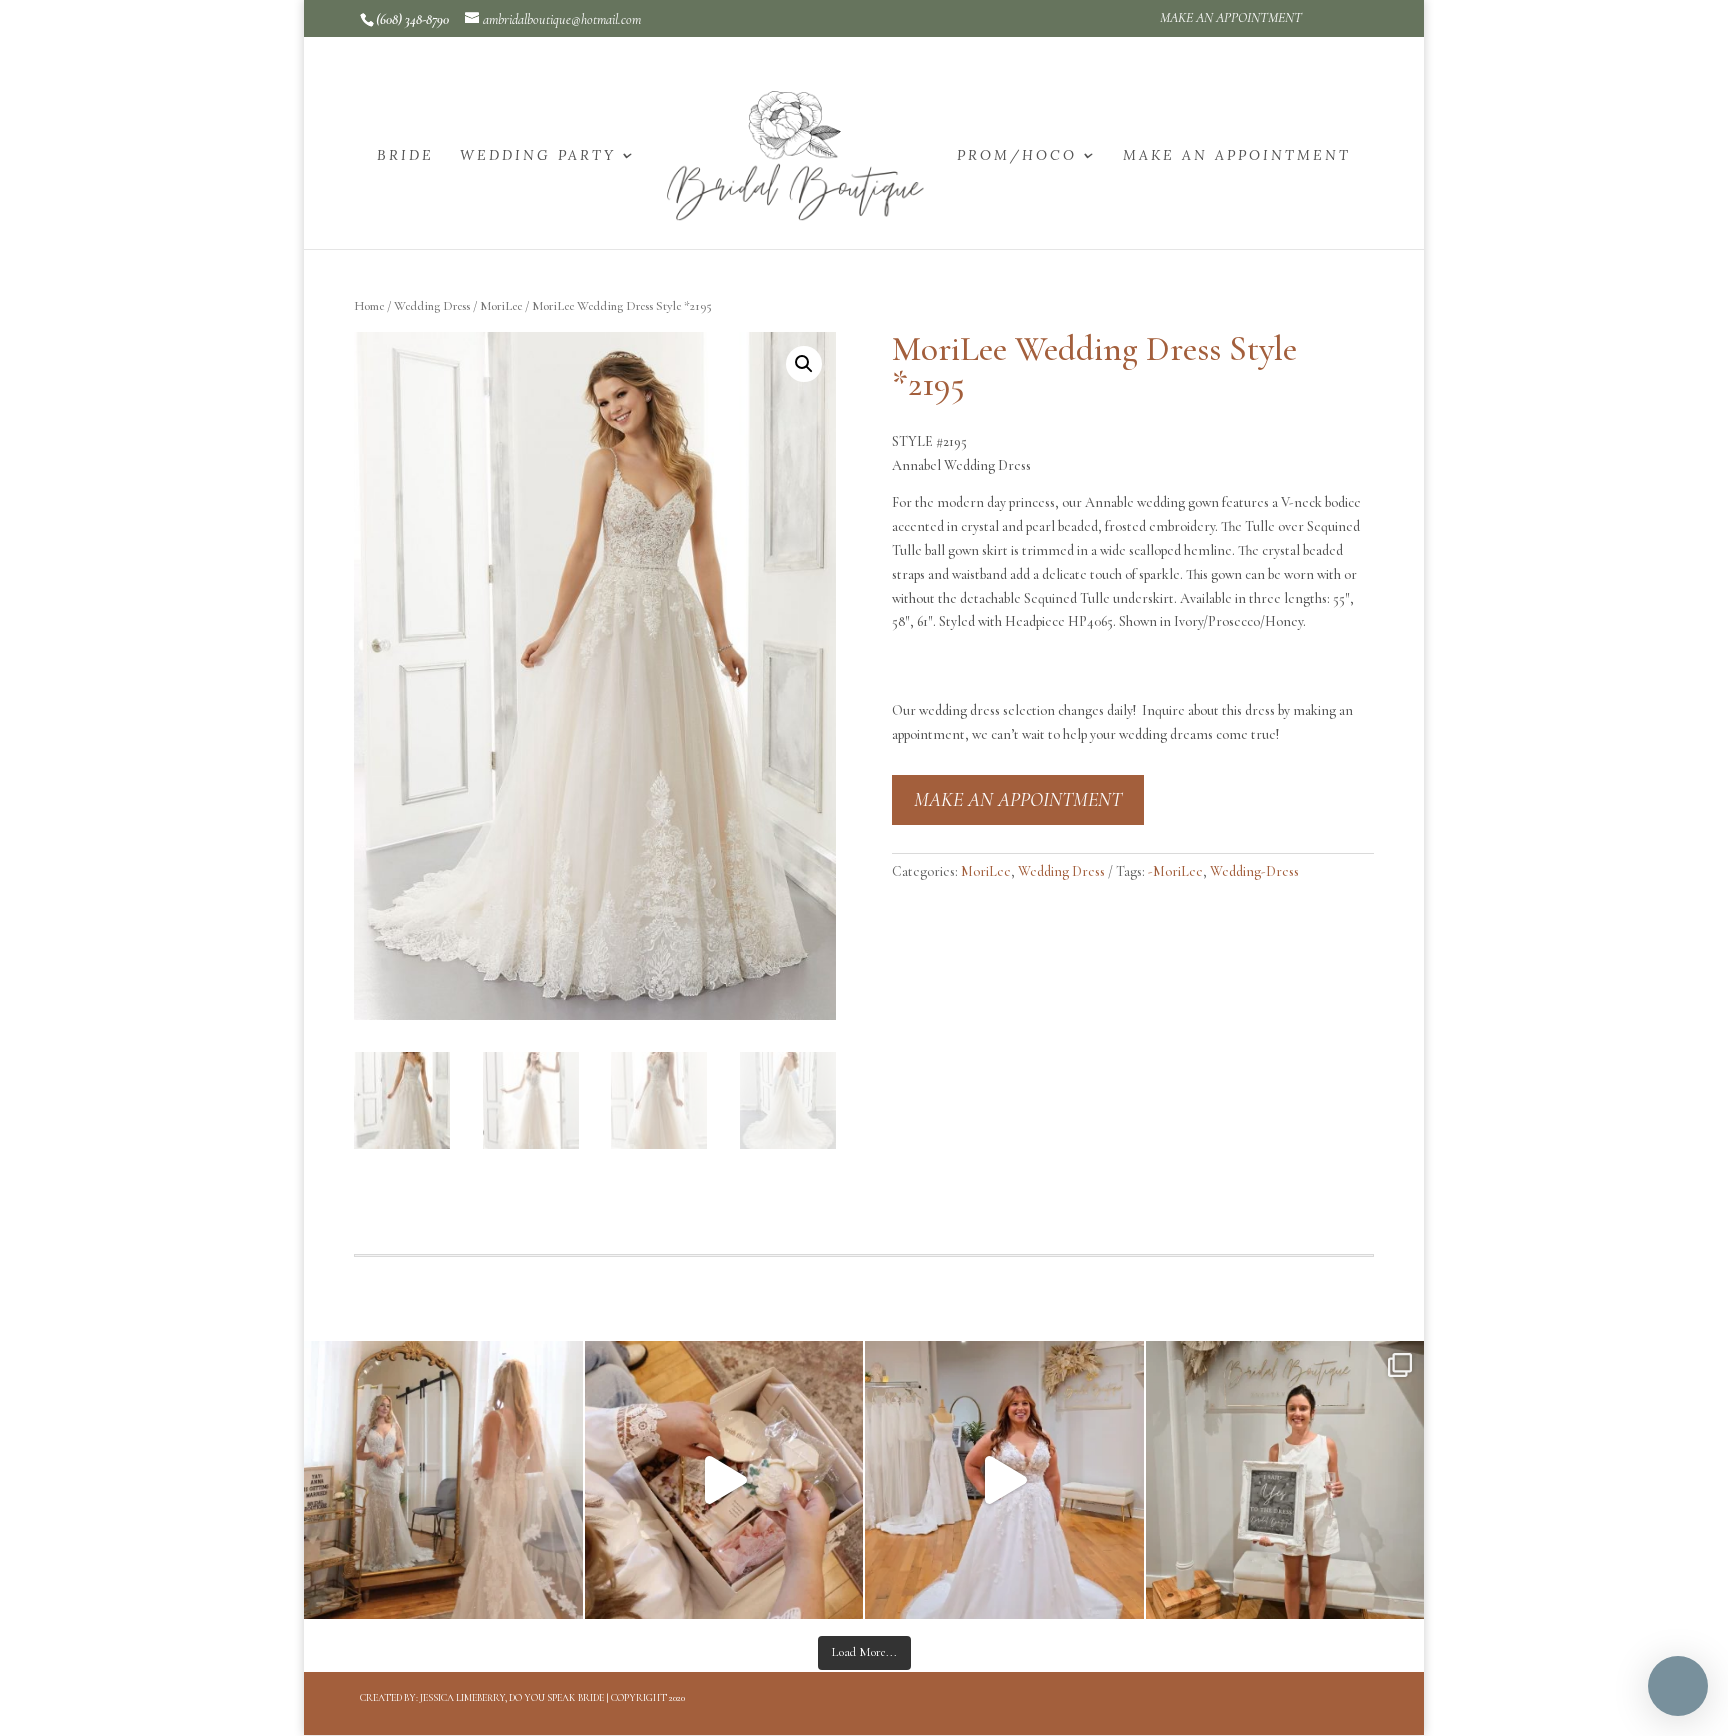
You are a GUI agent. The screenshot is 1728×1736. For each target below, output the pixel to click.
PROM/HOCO (1017, 156)
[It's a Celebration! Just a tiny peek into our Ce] (724, 1480)
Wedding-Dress (1254, 871)
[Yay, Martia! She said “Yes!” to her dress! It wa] (1285, 1480)
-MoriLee (1175, 871)
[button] (804, 364)
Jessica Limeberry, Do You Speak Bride (512, 1698)
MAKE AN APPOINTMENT (1231, 18)
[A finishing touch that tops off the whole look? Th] (443, 1480)
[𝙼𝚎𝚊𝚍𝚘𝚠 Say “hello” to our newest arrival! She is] (1004, 1480)
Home (369, 306)
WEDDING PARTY (538, 156)
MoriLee (501, 306)
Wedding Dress (432, 306)
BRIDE (405, 156)
